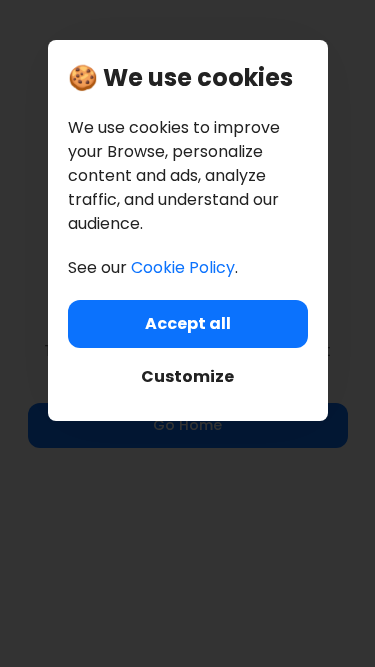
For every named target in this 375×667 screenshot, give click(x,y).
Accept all (188, 323)
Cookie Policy (183, 267)
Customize (187, 376)
